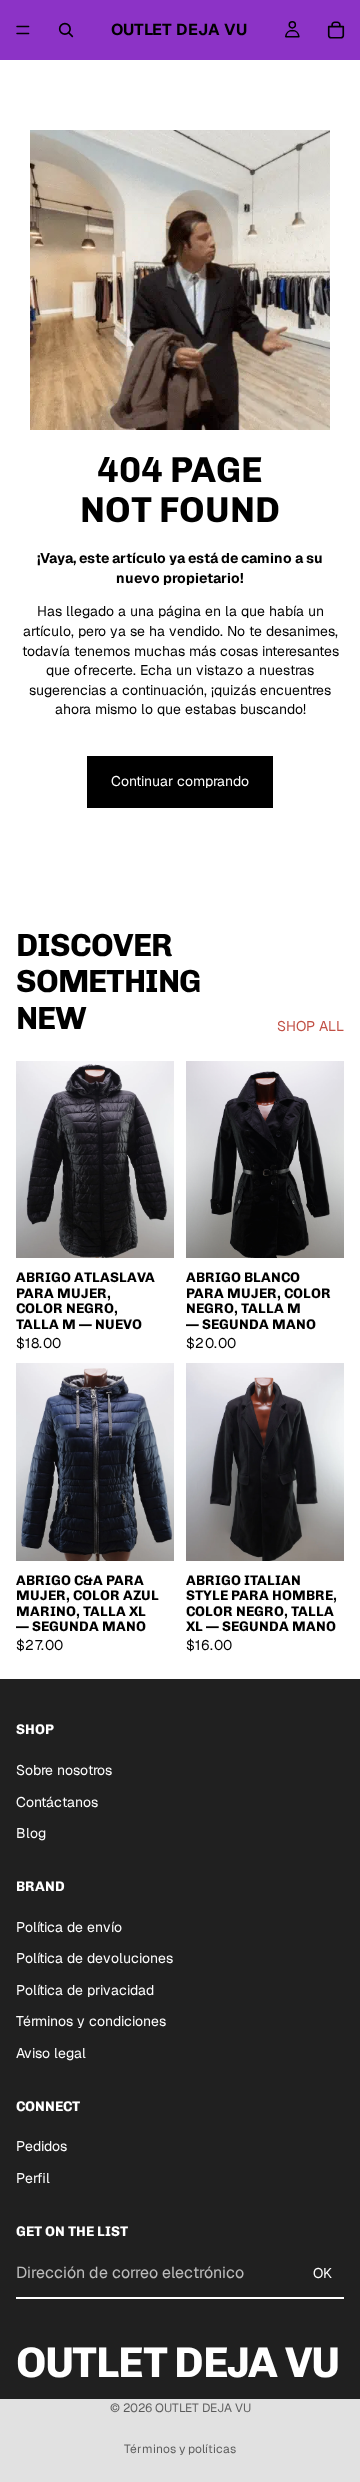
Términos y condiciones (91, 2021)
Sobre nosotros (64, 1770)
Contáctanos (57, 1802)
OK (322, 2273)
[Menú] (23, 30)
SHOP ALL (310, 1026)
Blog (31, 1833)
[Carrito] (336, 30)
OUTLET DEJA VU (203, 2408)
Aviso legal (51, 2053)
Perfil (33, 2178)
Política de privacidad (85, 1990)
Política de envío (69, 1927)
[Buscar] (66, 30)
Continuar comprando (180, 781)
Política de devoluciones (94, 1958)
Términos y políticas (180, 2449)
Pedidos (41, 2146)
